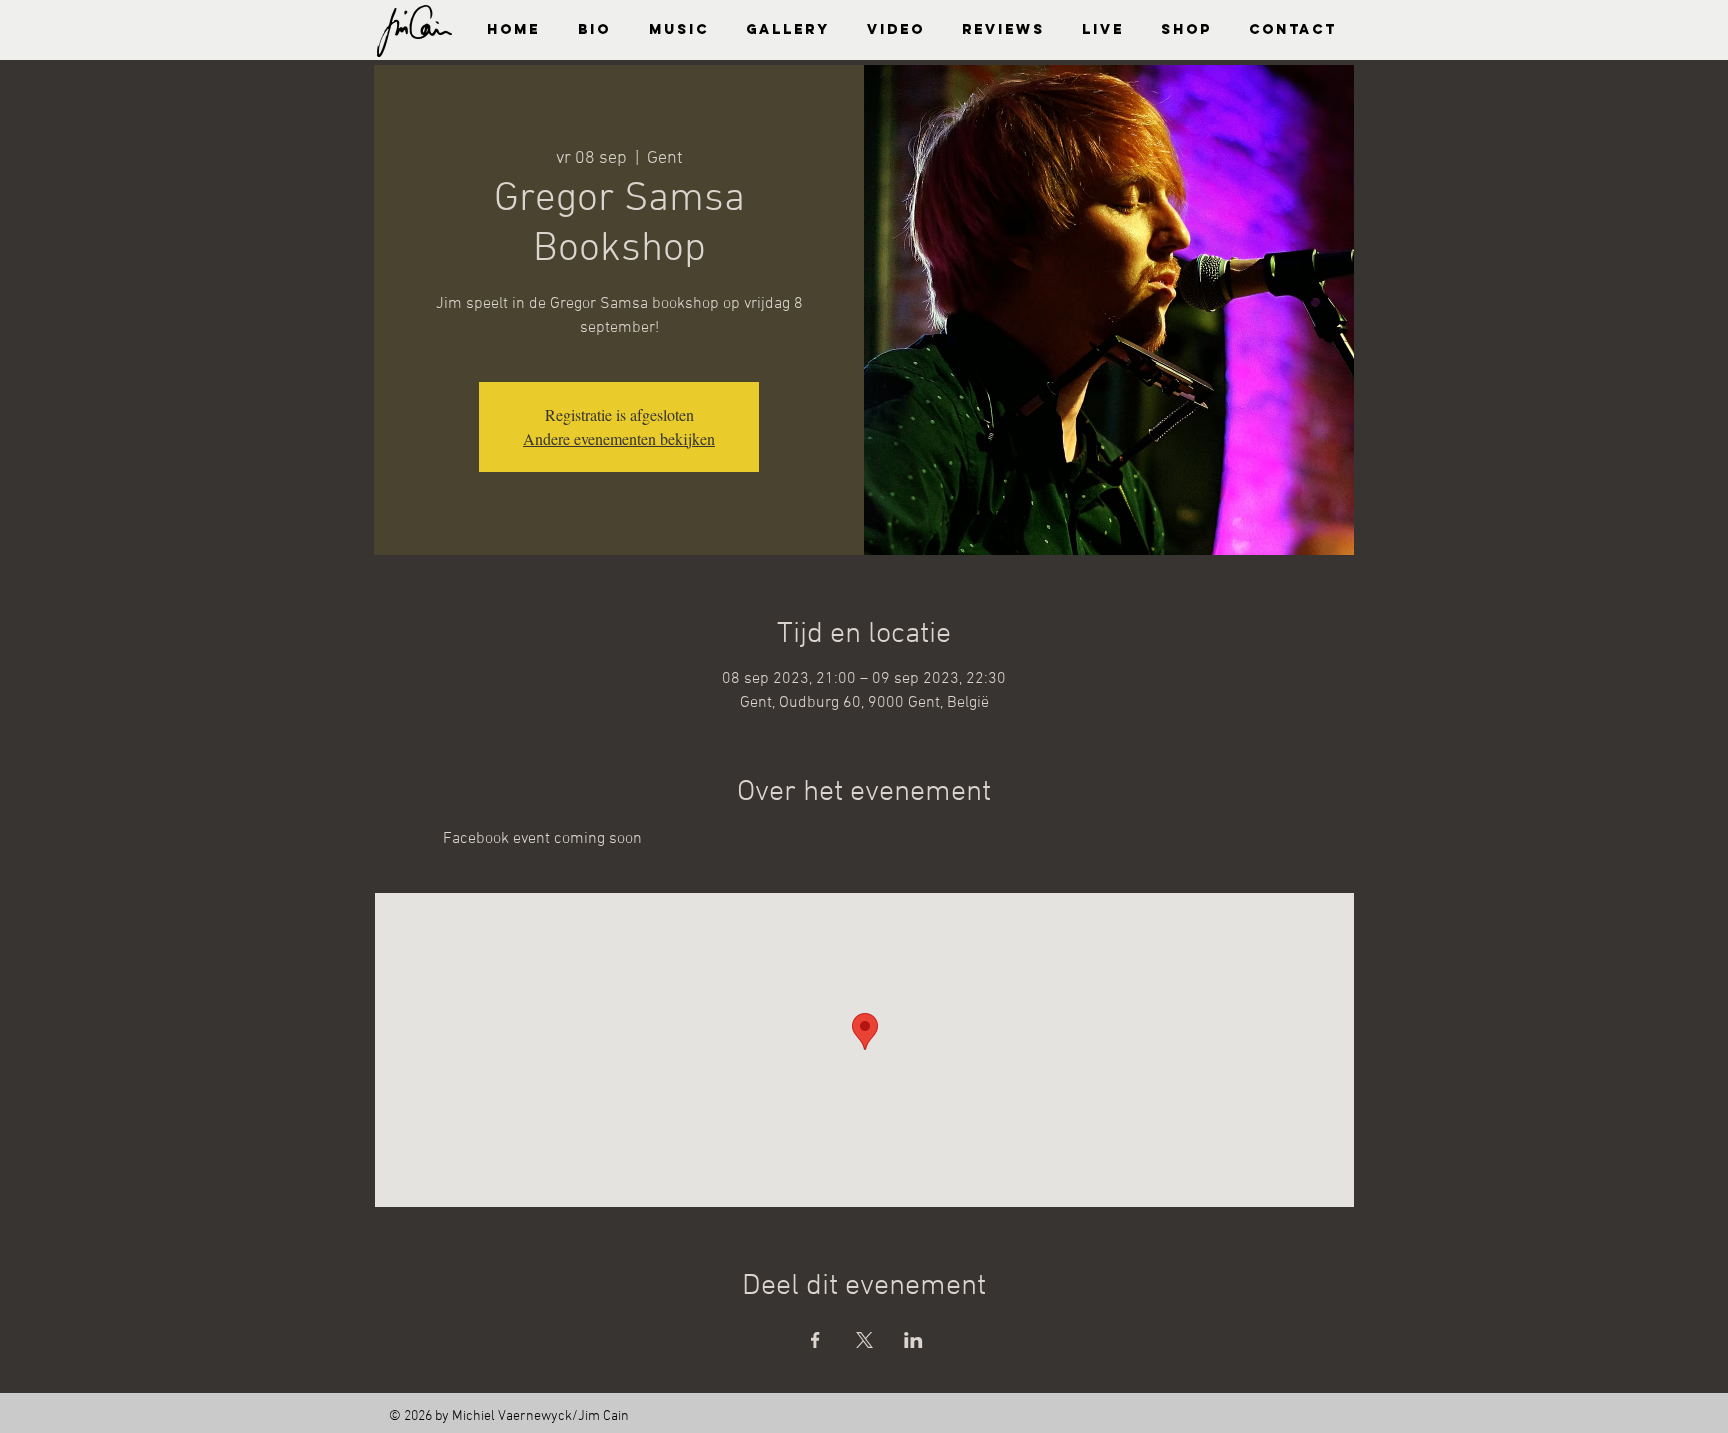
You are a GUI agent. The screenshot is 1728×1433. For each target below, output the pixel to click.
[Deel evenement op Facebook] (815, 1340)
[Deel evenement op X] (864, 1340)
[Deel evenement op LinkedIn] (913, 1340)
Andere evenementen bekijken (619, 438)
